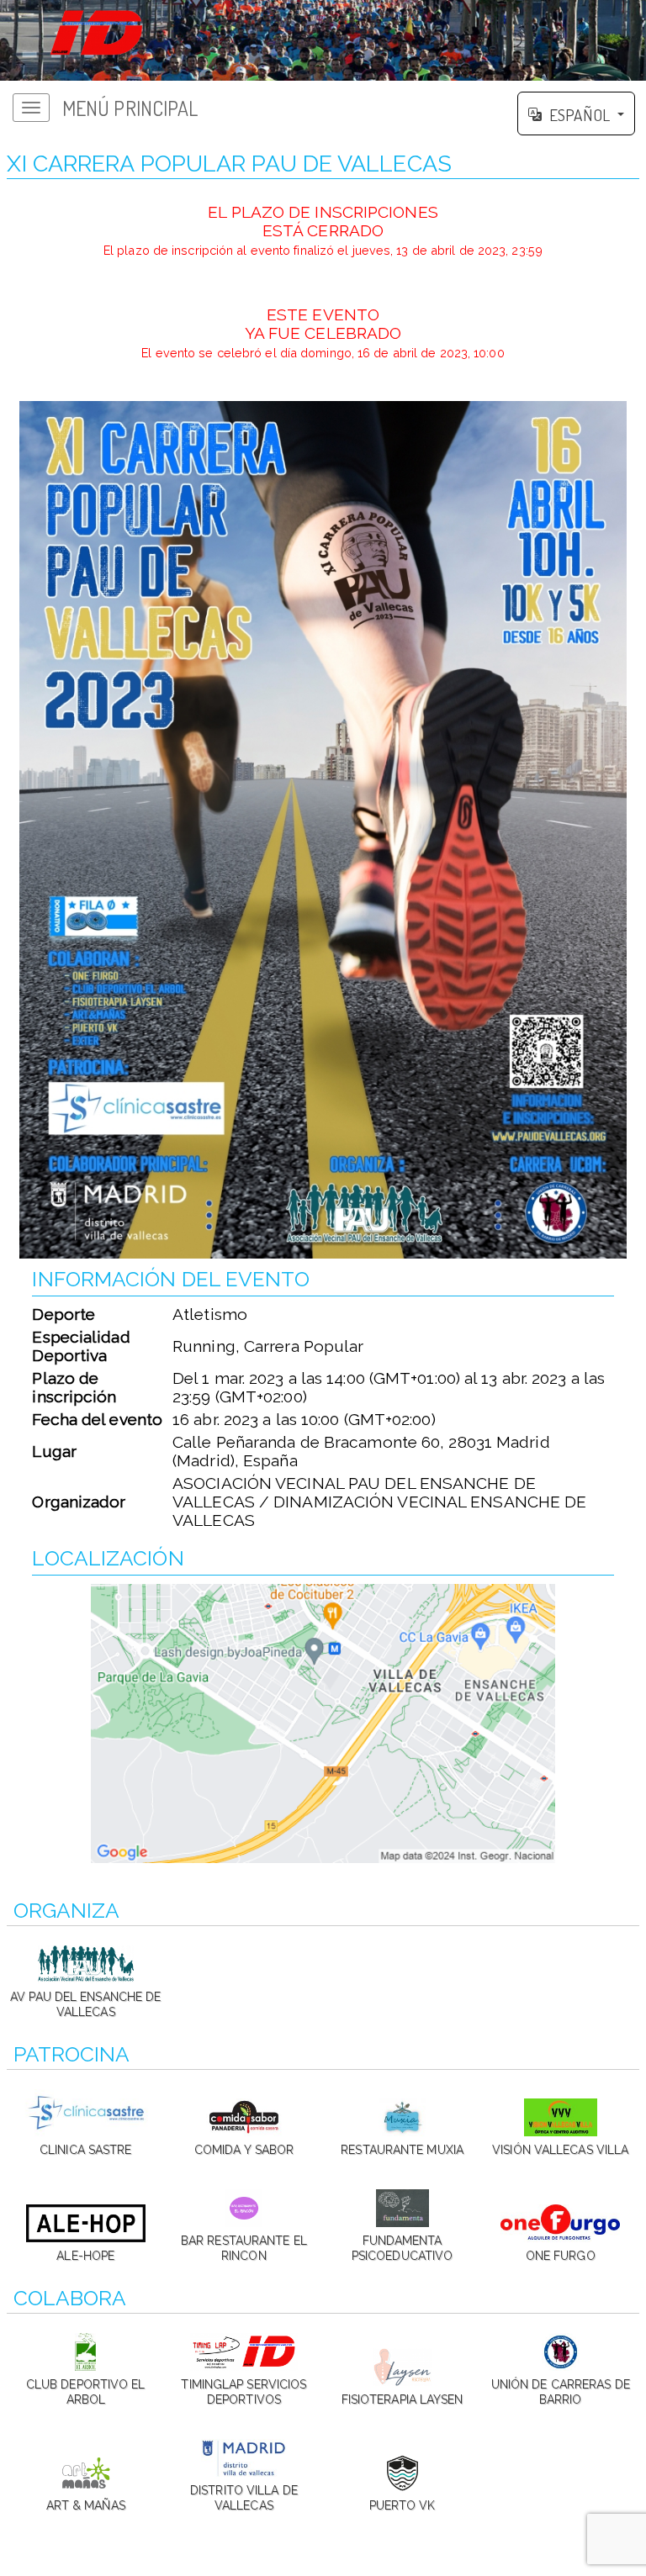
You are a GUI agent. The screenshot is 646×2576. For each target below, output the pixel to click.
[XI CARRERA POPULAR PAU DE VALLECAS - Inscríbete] (323, 830)
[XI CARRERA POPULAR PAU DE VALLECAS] (323, 40)
